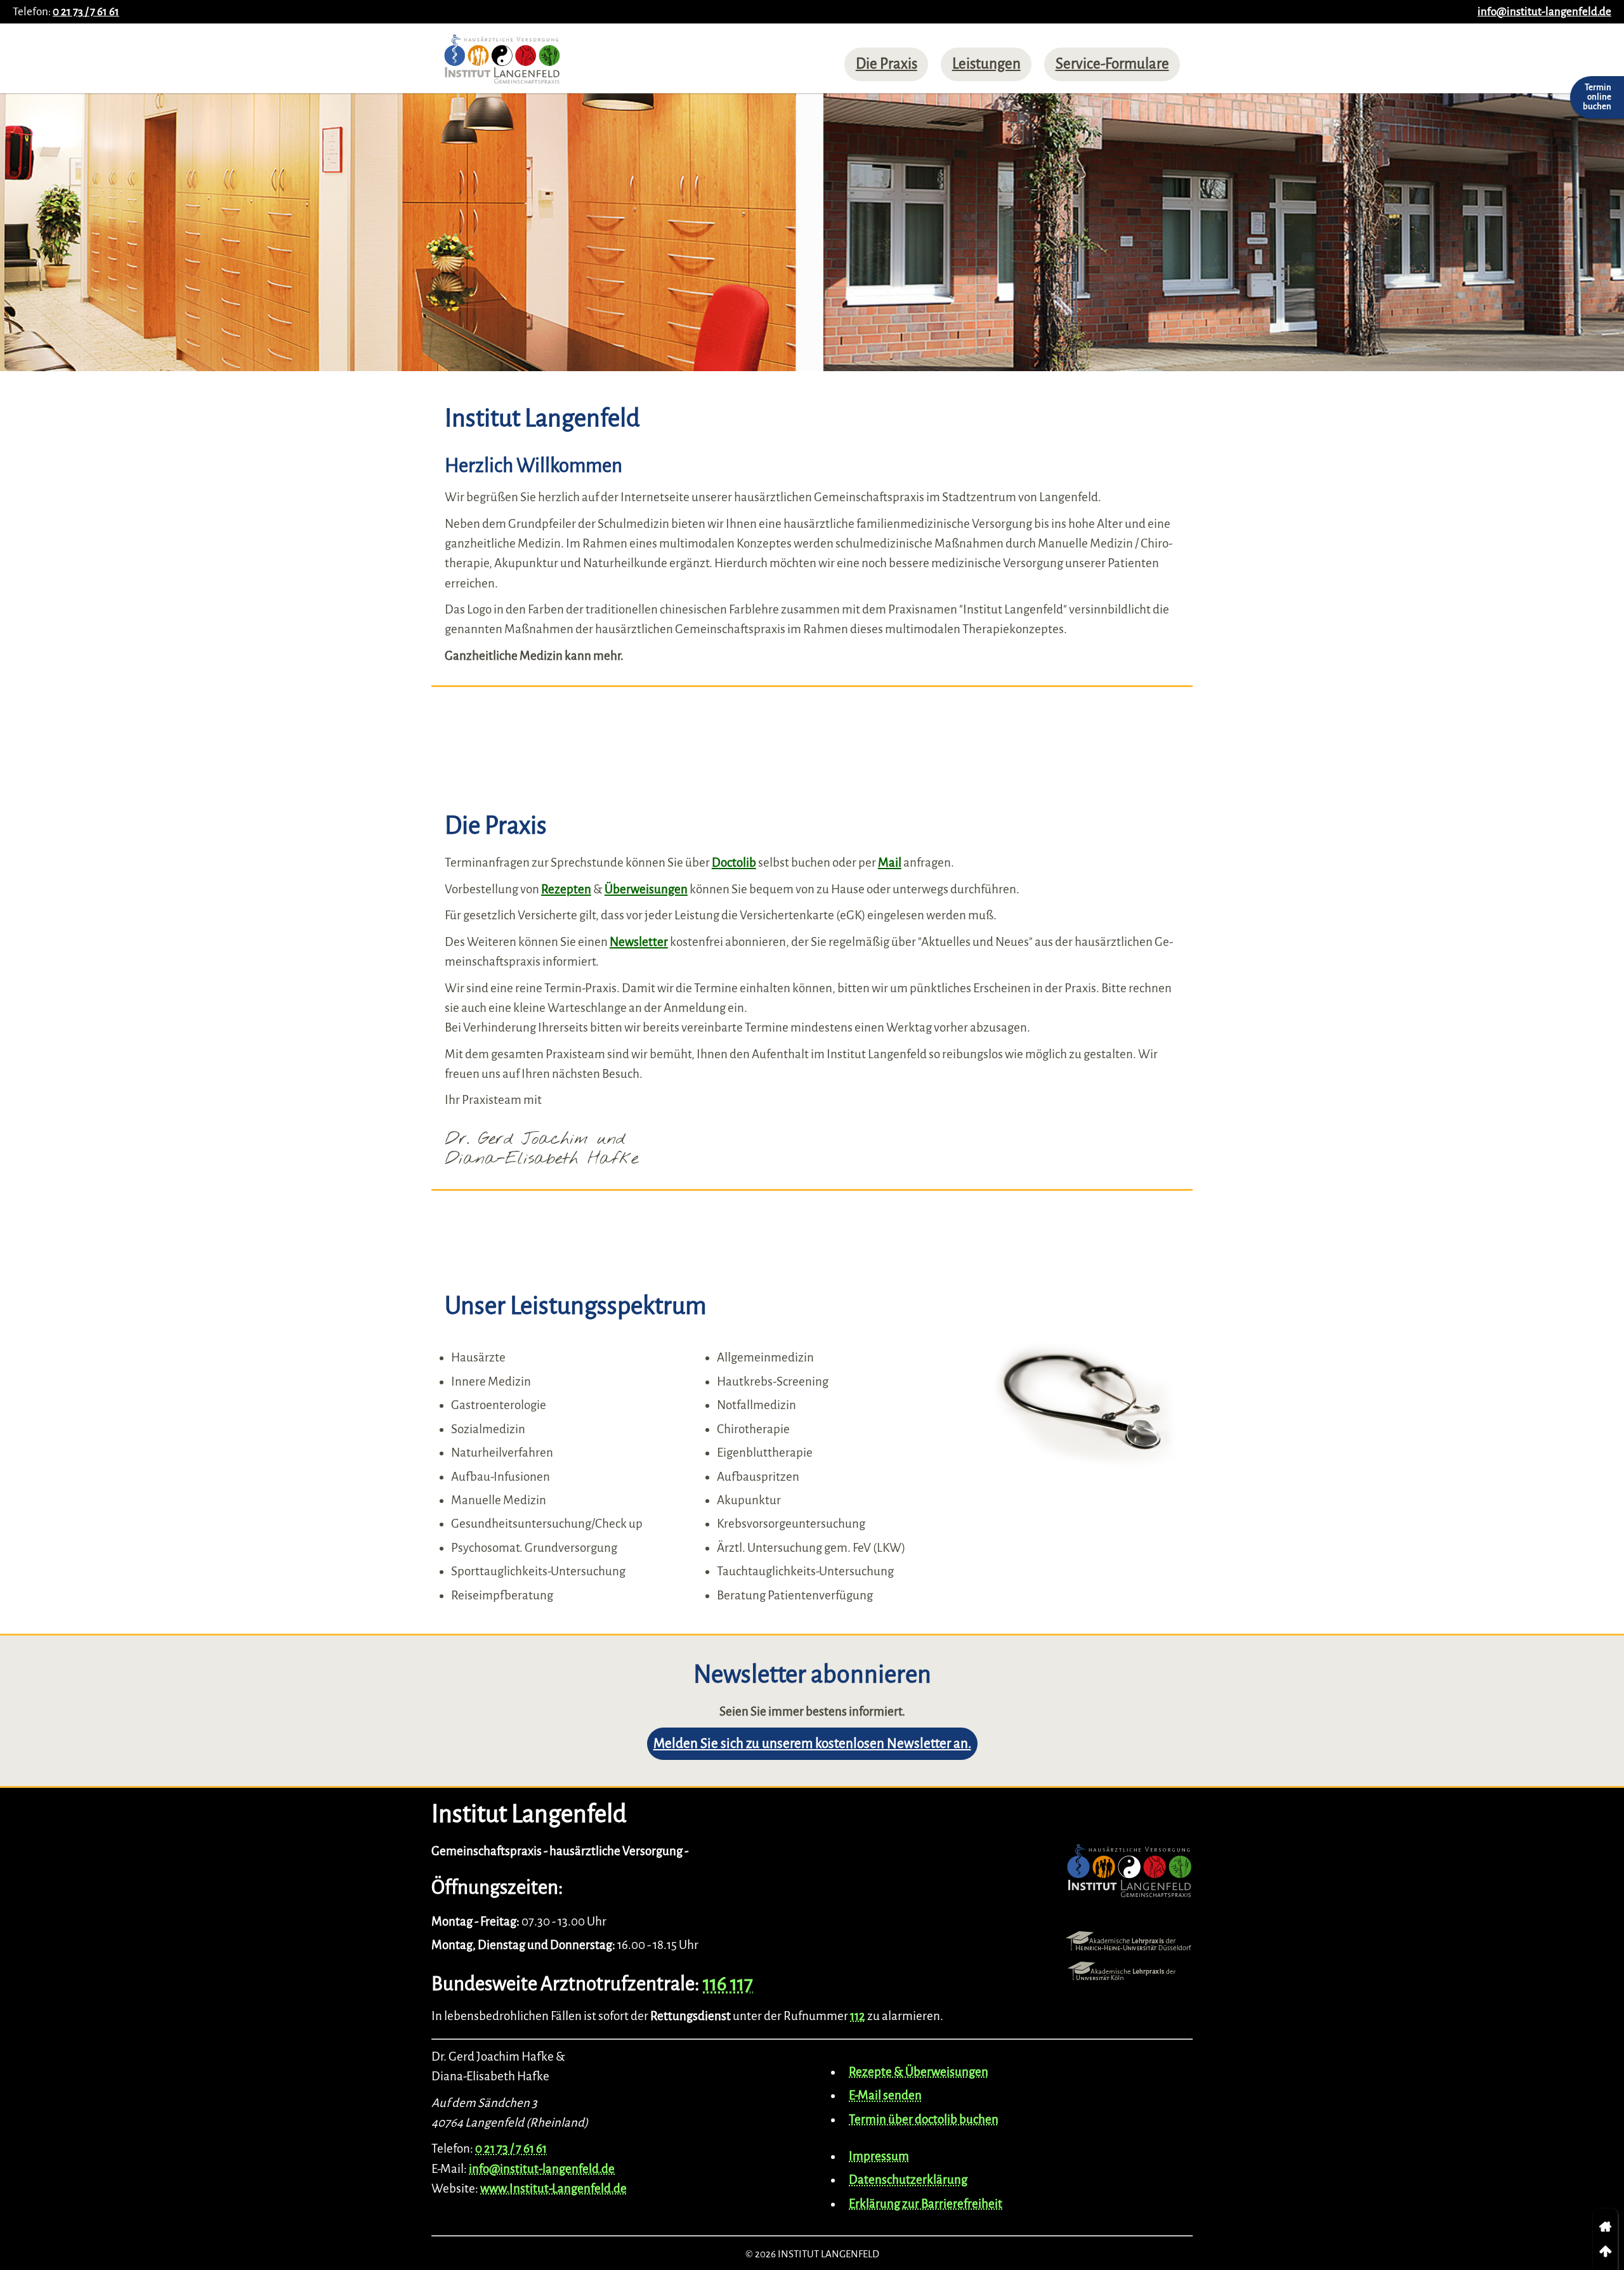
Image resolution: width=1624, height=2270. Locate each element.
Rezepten (566, 889)
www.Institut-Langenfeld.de (553, 2188)
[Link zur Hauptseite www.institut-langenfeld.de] (1129, 1874)
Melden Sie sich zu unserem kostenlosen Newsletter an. (812, 1744)
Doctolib (734, 863)
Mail (890, 863)
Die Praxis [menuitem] (887, 64)
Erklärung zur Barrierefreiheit (926, 2204)
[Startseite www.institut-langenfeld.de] (502, 63)
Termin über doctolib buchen (924, 2119)
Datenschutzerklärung (908, 2180)
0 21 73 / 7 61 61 (86, 12)
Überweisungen (646, 889)
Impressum (879, 2156)
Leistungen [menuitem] (986, 64)
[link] (1605, 2227)
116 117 (728, 1984)
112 (858, 2016)
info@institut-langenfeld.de (1544, 12)
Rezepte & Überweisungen (919, 2072)
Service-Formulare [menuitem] (1112, 64)
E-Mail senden (885, 2095)
